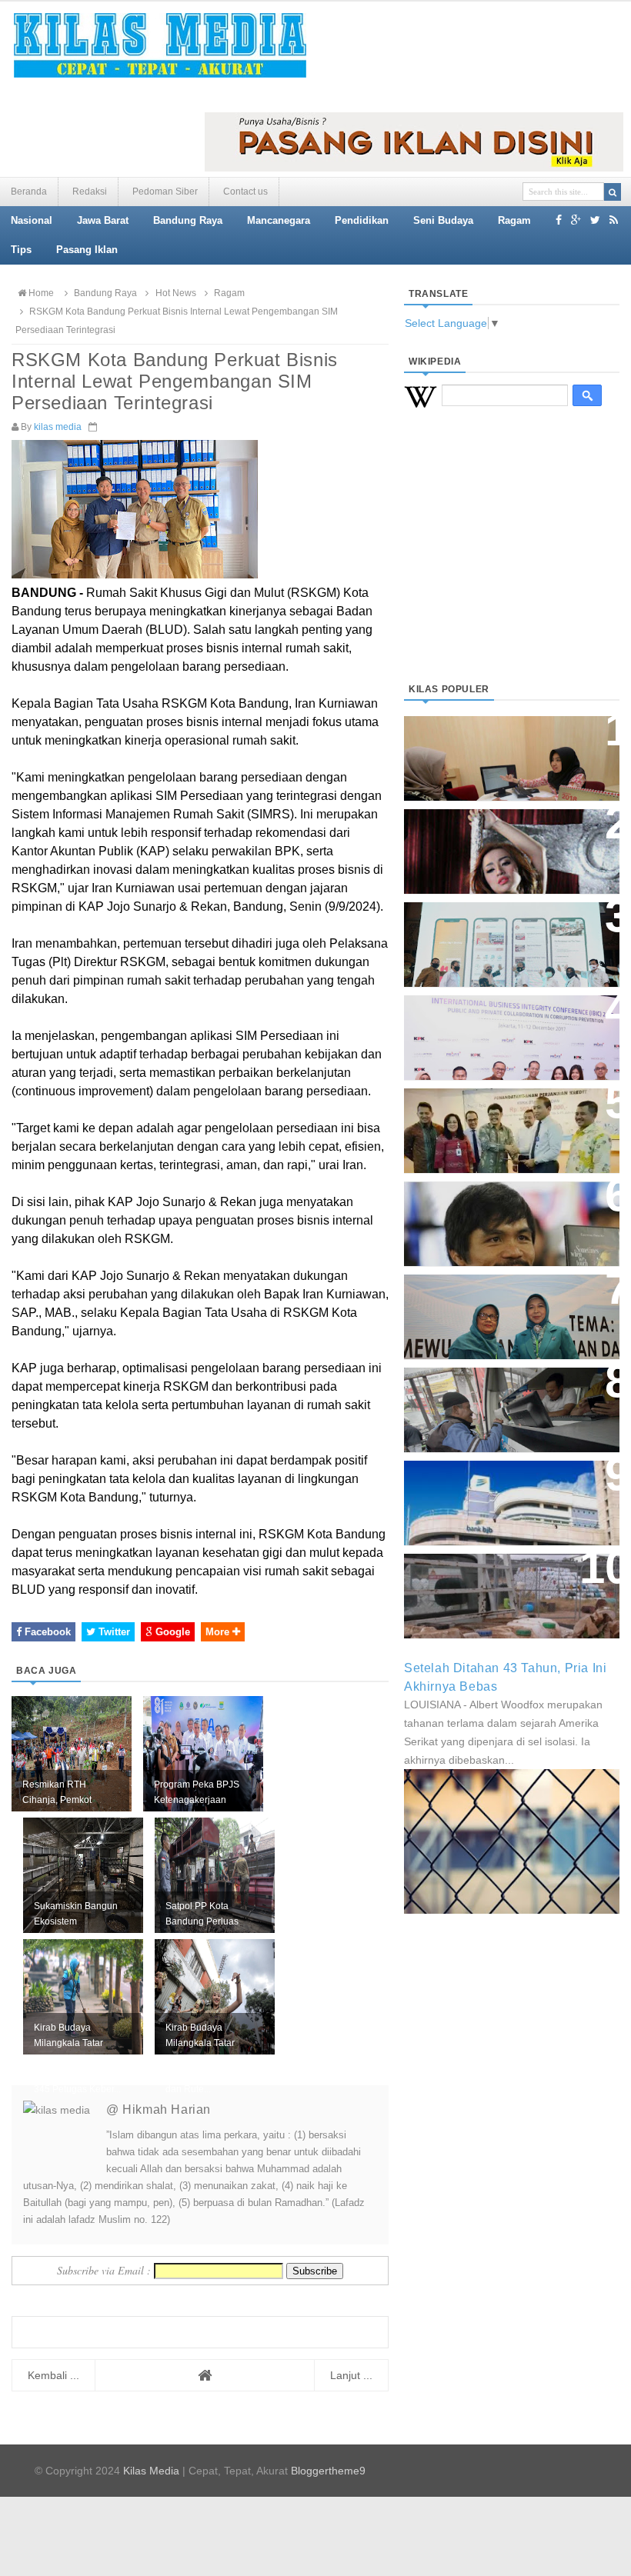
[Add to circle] (576, 220)
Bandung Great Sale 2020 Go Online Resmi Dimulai (503, 929)
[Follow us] (595, 220)
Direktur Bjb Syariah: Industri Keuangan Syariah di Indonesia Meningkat (511, 750)
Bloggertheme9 (328, 2471)
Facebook (46, 1632)
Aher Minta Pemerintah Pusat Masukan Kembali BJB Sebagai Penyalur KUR (510, 1495)
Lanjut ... (351, 2375)
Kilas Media (151, 2471)
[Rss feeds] (614, 220)
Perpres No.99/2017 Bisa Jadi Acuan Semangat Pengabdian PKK (505, 1309)
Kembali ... (53, 2375)
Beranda (29, 192)
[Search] (613, 192)
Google (171, 1632)
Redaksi (90, 192)
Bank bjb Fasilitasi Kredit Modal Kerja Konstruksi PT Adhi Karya (497, 1123)
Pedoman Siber (165, 192)
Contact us (245, 192)
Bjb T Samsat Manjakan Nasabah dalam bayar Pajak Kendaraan (501, 1402)
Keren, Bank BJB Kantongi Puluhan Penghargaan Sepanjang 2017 (497, 1030)
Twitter (113, 1632)
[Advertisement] (512, 564)
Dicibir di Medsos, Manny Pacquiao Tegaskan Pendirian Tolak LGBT (505, 1216)
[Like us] (559, 220)
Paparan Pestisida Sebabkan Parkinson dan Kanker (502, 1580)
